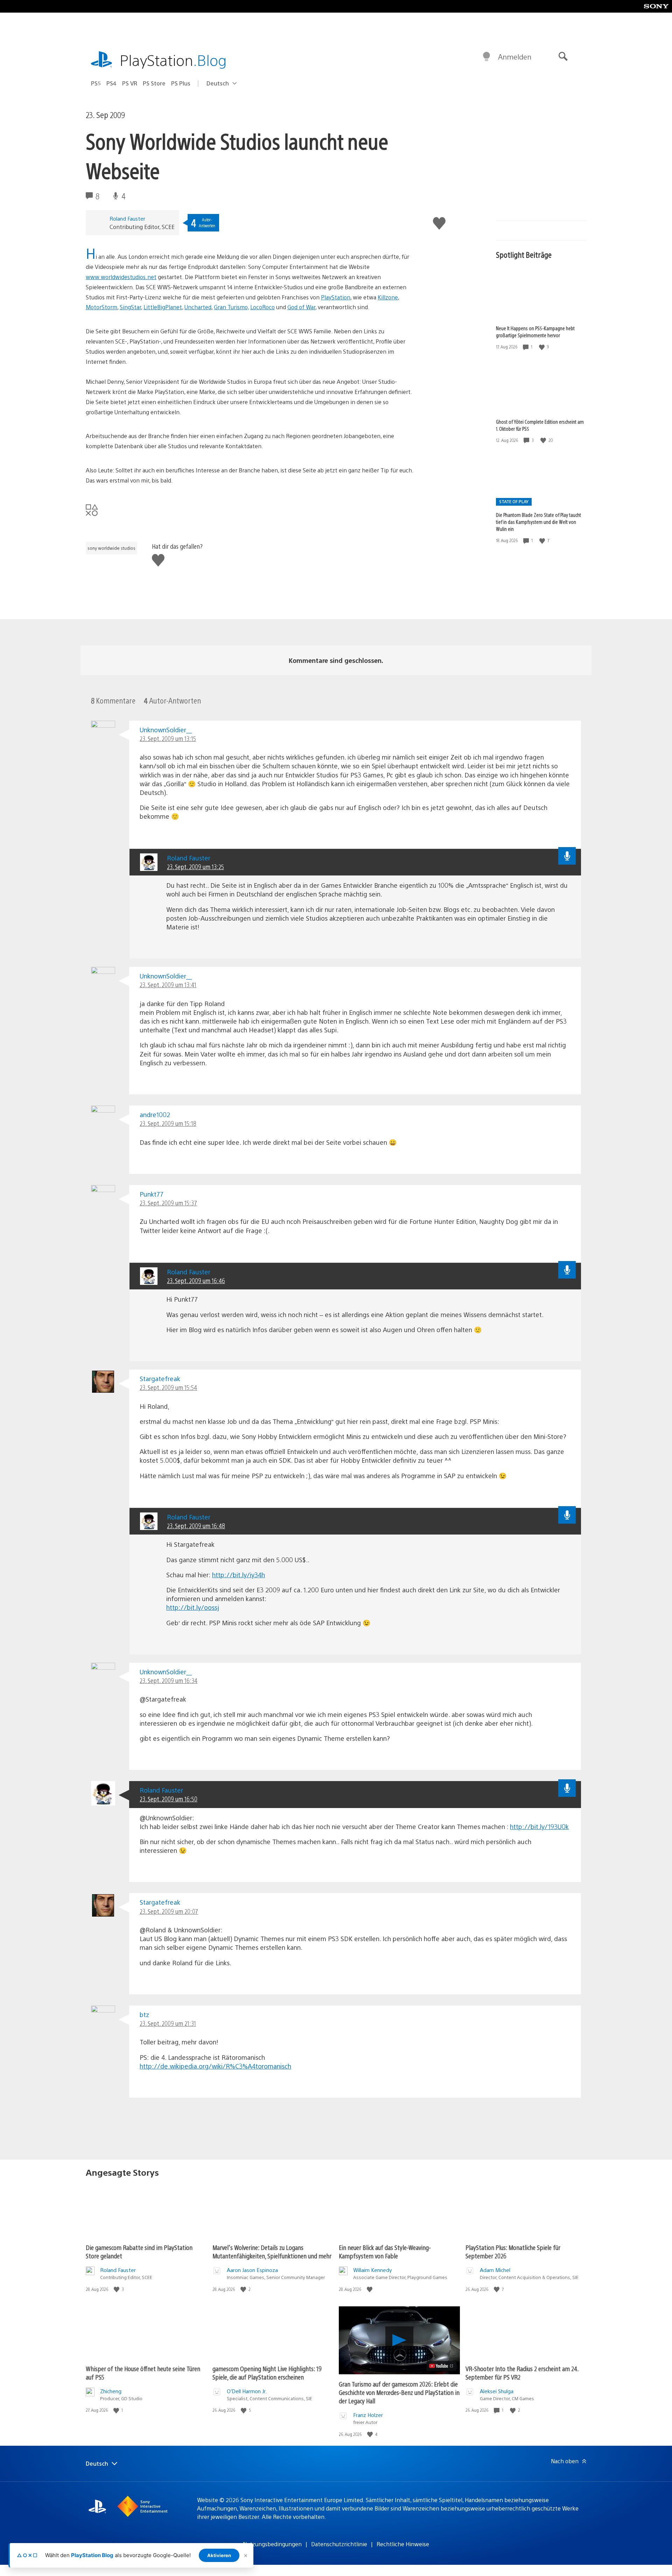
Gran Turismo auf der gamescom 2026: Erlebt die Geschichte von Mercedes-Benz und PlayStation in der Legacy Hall (399, 2392)
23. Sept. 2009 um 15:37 (168, 1203)
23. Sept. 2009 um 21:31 (168, 2023)
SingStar (130, 307)
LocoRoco (262, 307)
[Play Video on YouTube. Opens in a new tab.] (442, 2366)
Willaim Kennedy (373, 2270)
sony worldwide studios (111, 548)
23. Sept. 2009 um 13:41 (168, 985)
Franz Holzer (368, 2415)
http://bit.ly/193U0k (539, 1826)
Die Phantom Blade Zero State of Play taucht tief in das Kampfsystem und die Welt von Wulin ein (538, 522)
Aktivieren (219, 2555)
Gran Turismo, (231, 307)
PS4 (111, 83)
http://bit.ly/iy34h (239, 1575)
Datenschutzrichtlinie (339, 2544)
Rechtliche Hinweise (403, 2544)
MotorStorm (101, 307)
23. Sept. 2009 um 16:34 (169, 1680)
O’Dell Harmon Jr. (247, 2391)
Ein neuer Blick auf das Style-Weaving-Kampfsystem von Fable (385, 2252)
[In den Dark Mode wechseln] (486, 57)
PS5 (96, 83)
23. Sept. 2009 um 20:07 (169, 1911)
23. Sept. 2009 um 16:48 (196, 1526)
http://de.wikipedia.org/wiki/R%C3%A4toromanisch (215, 2066)
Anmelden (515, 57)
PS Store (154, 83)
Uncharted (198, 307)
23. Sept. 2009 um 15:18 (168, 1123)
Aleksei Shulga (497, 2391)
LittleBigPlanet (163, 307)
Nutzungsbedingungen (272, 2544)
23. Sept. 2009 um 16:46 (196, 1280)
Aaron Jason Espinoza (252, 2270)
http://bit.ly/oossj (193, 1607)
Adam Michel (495, 2270)
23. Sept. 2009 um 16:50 (169, 1799)
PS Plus (181, 83)
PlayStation (173, 60)
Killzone (388, 297)
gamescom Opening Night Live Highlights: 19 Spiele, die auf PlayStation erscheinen (267, 2373)
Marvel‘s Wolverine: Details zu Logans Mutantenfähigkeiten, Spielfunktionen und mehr (272, 2252)
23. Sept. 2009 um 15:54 (168, 1387)
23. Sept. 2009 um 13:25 (195, 867)
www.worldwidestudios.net (121, 277)
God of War (301, 307)
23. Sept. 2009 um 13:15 (168, 738)
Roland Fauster (127, 218)
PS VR (130, 83)
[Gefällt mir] (542, 347)
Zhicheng (111, 2391)
